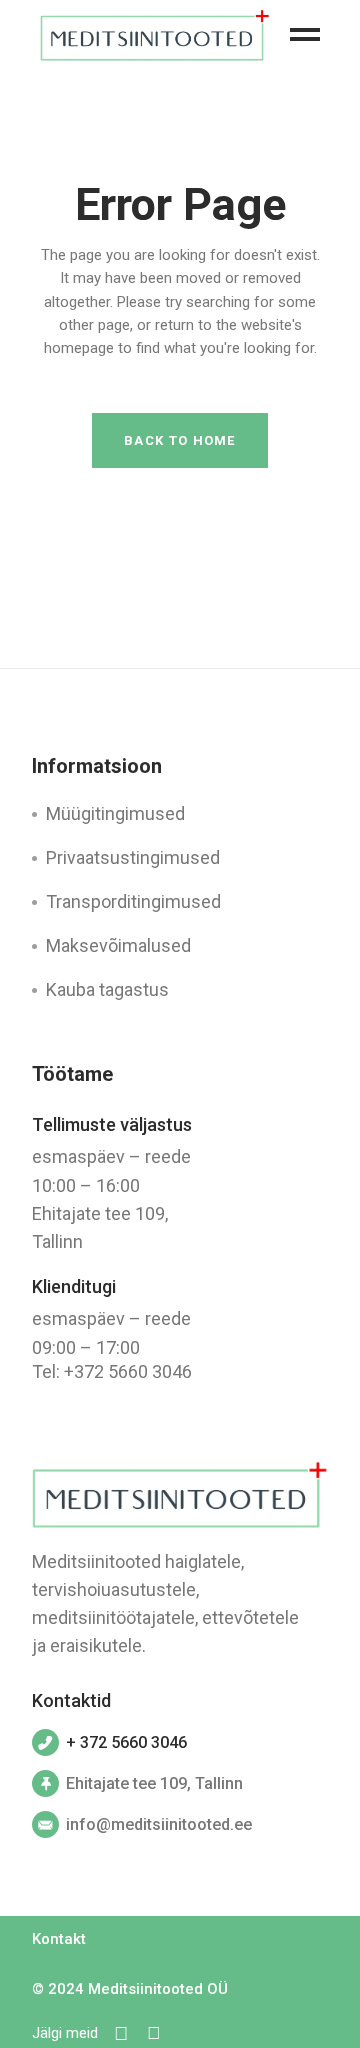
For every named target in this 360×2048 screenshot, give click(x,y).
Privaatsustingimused (133, 857)
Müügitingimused (115, 813)
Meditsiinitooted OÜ (158, 1989)
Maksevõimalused (118, 945)
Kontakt (59, 1939)
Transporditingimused (133, 901)
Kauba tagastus (107, 989)
